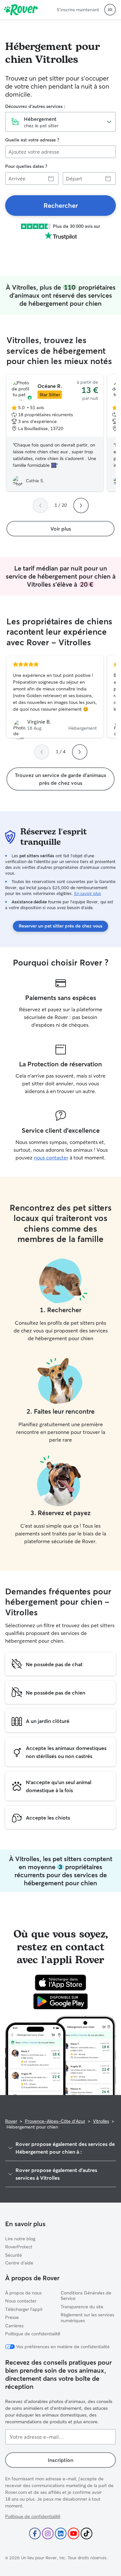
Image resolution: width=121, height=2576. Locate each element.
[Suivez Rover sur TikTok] (86, 2533)
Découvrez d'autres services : (35, 106)
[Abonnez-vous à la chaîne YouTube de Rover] (74, 2533)
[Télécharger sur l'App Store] (60, 1983)
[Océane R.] (55, 433)
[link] (60, 206)
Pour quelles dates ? (26, 166)
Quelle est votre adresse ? (32, 140)
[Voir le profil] (55, 697)
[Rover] (21, 10)
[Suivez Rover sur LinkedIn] (61, 2533)
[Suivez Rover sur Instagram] (48, 2533)
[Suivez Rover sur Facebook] (35, 2533)
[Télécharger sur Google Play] (60, 2001)
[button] (110, 10)
